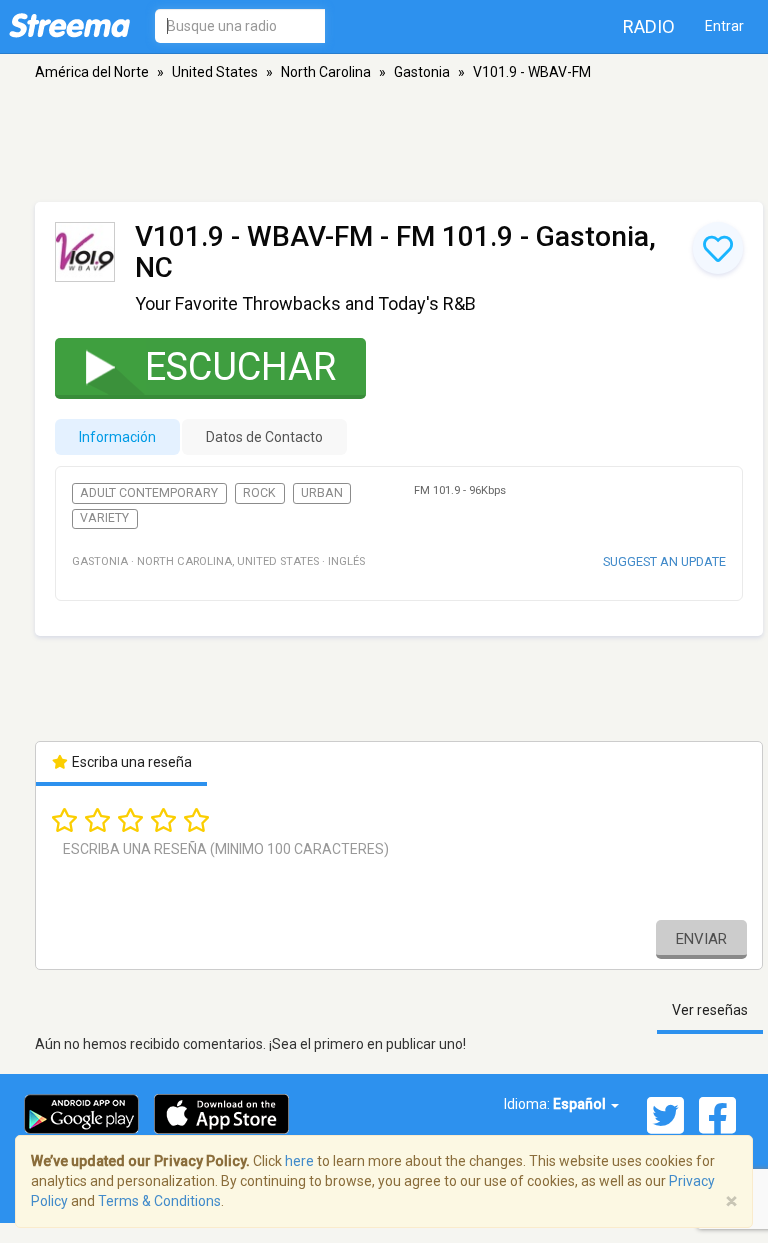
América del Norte (92, 72)
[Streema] (69, 25)
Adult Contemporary (149, 493)
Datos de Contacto (264, 437)
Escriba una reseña (130, 762)
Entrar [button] (724, 26)
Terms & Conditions (159, 1201)
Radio (649, 26)
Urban (322, 493)
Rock (259, 493)
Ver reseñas (710, 1010)
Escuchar (240, 367)
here (299, 1161)
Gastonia (422, 72)
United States (215, 72)
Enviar (701, 939)
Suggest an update (664, 561)
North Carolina (326, 72)
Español (581, 1104)
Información (117, 437)
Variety (104, 518)
